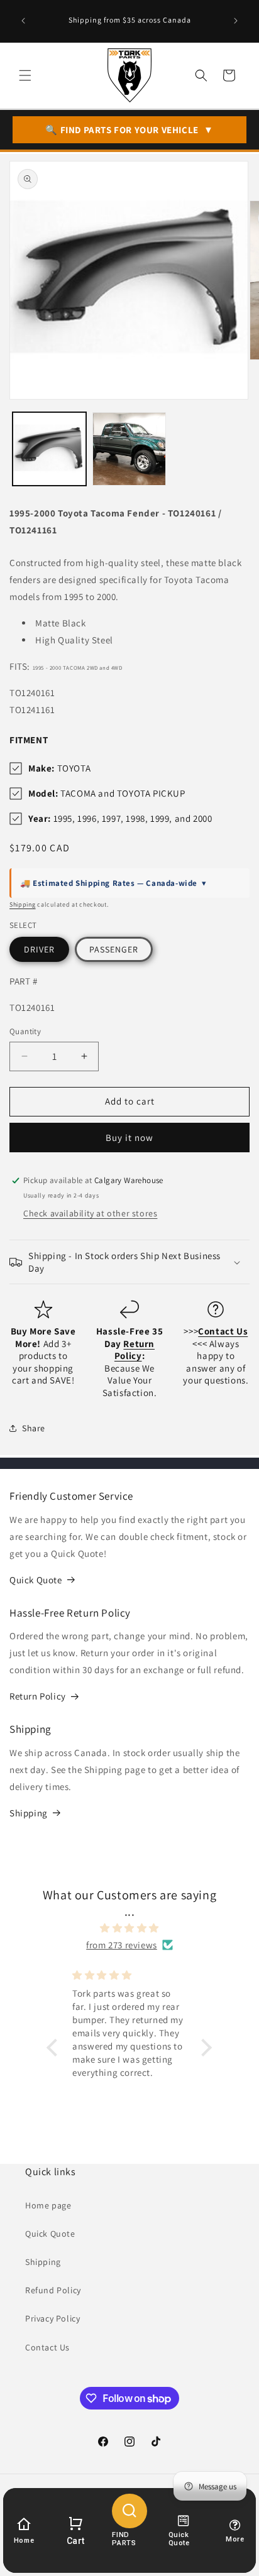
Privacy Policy (52, 2318)
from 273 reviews (122, 1945)
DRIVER (39, 949)
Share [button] (34, 1428)
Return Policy (38, 1696)
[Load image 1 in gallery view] (49, 449)
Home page (48, 2205)
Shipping (23, 904)
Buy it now (129, 1138)
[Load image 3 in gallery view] (129, 449)
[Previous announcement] (23, 21)
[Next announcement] (236, 21)
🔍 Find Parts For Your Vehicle (129, 130)
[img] (130, 1928)
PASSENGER (114, 949)
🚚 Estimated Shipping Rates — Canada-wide (113, 883)
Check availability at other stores (90, 1213)
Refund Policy (53, 2290)
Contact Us (47, 2347)
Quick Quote (36, 1580)
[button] (25, 75)
